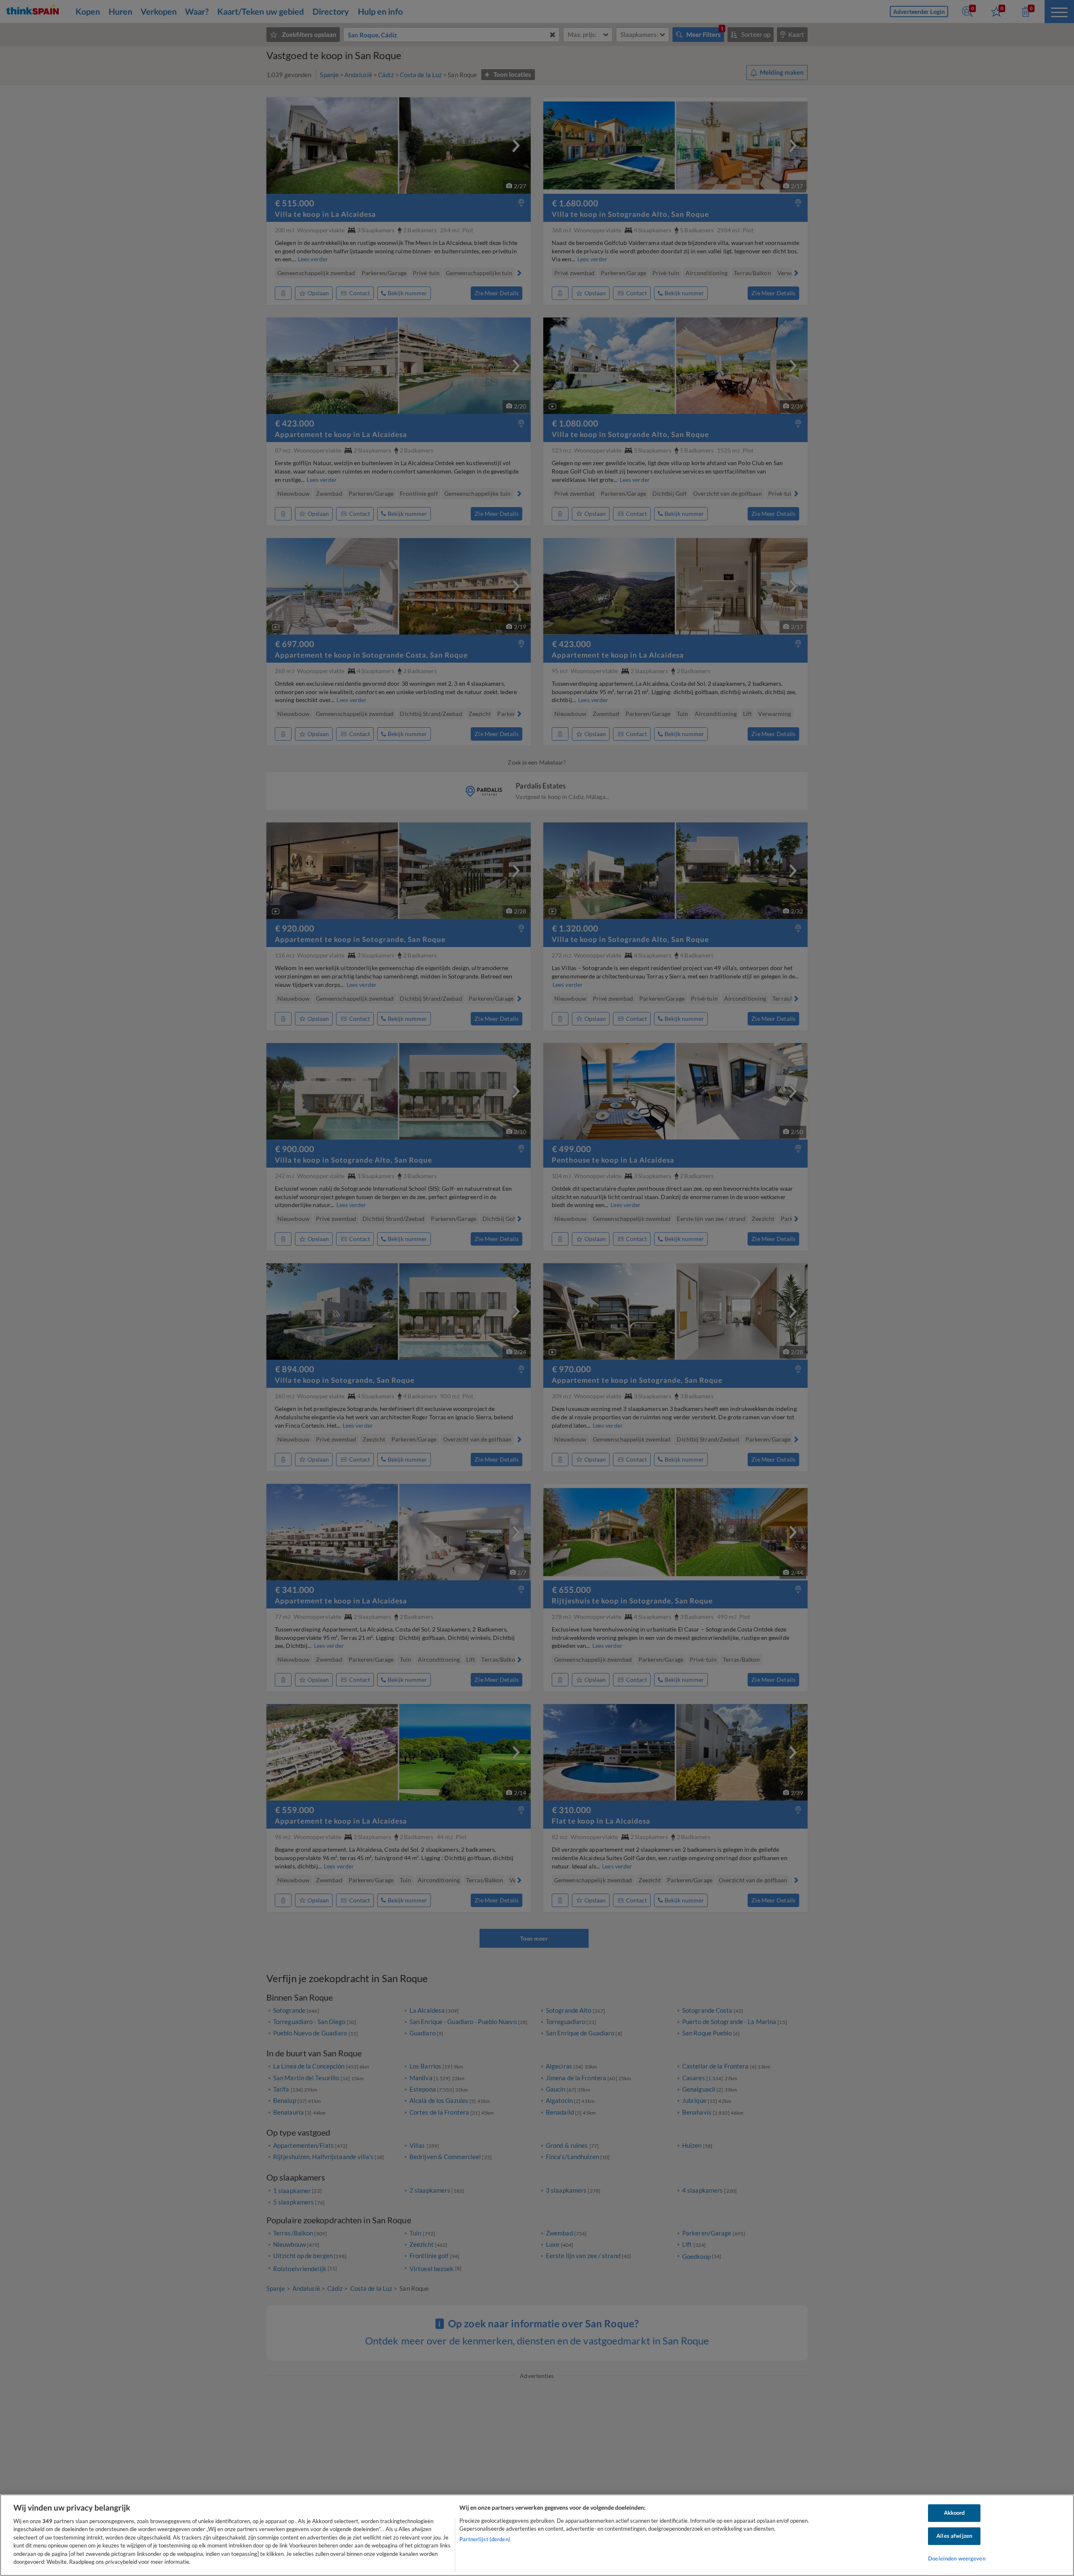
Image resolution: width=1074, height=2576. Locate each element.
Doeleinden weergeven (957, 2558)
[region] (537, 2535)
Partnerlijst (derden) (485, 2539)
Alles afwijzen (954, 2536)
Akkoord (954, 2513)
